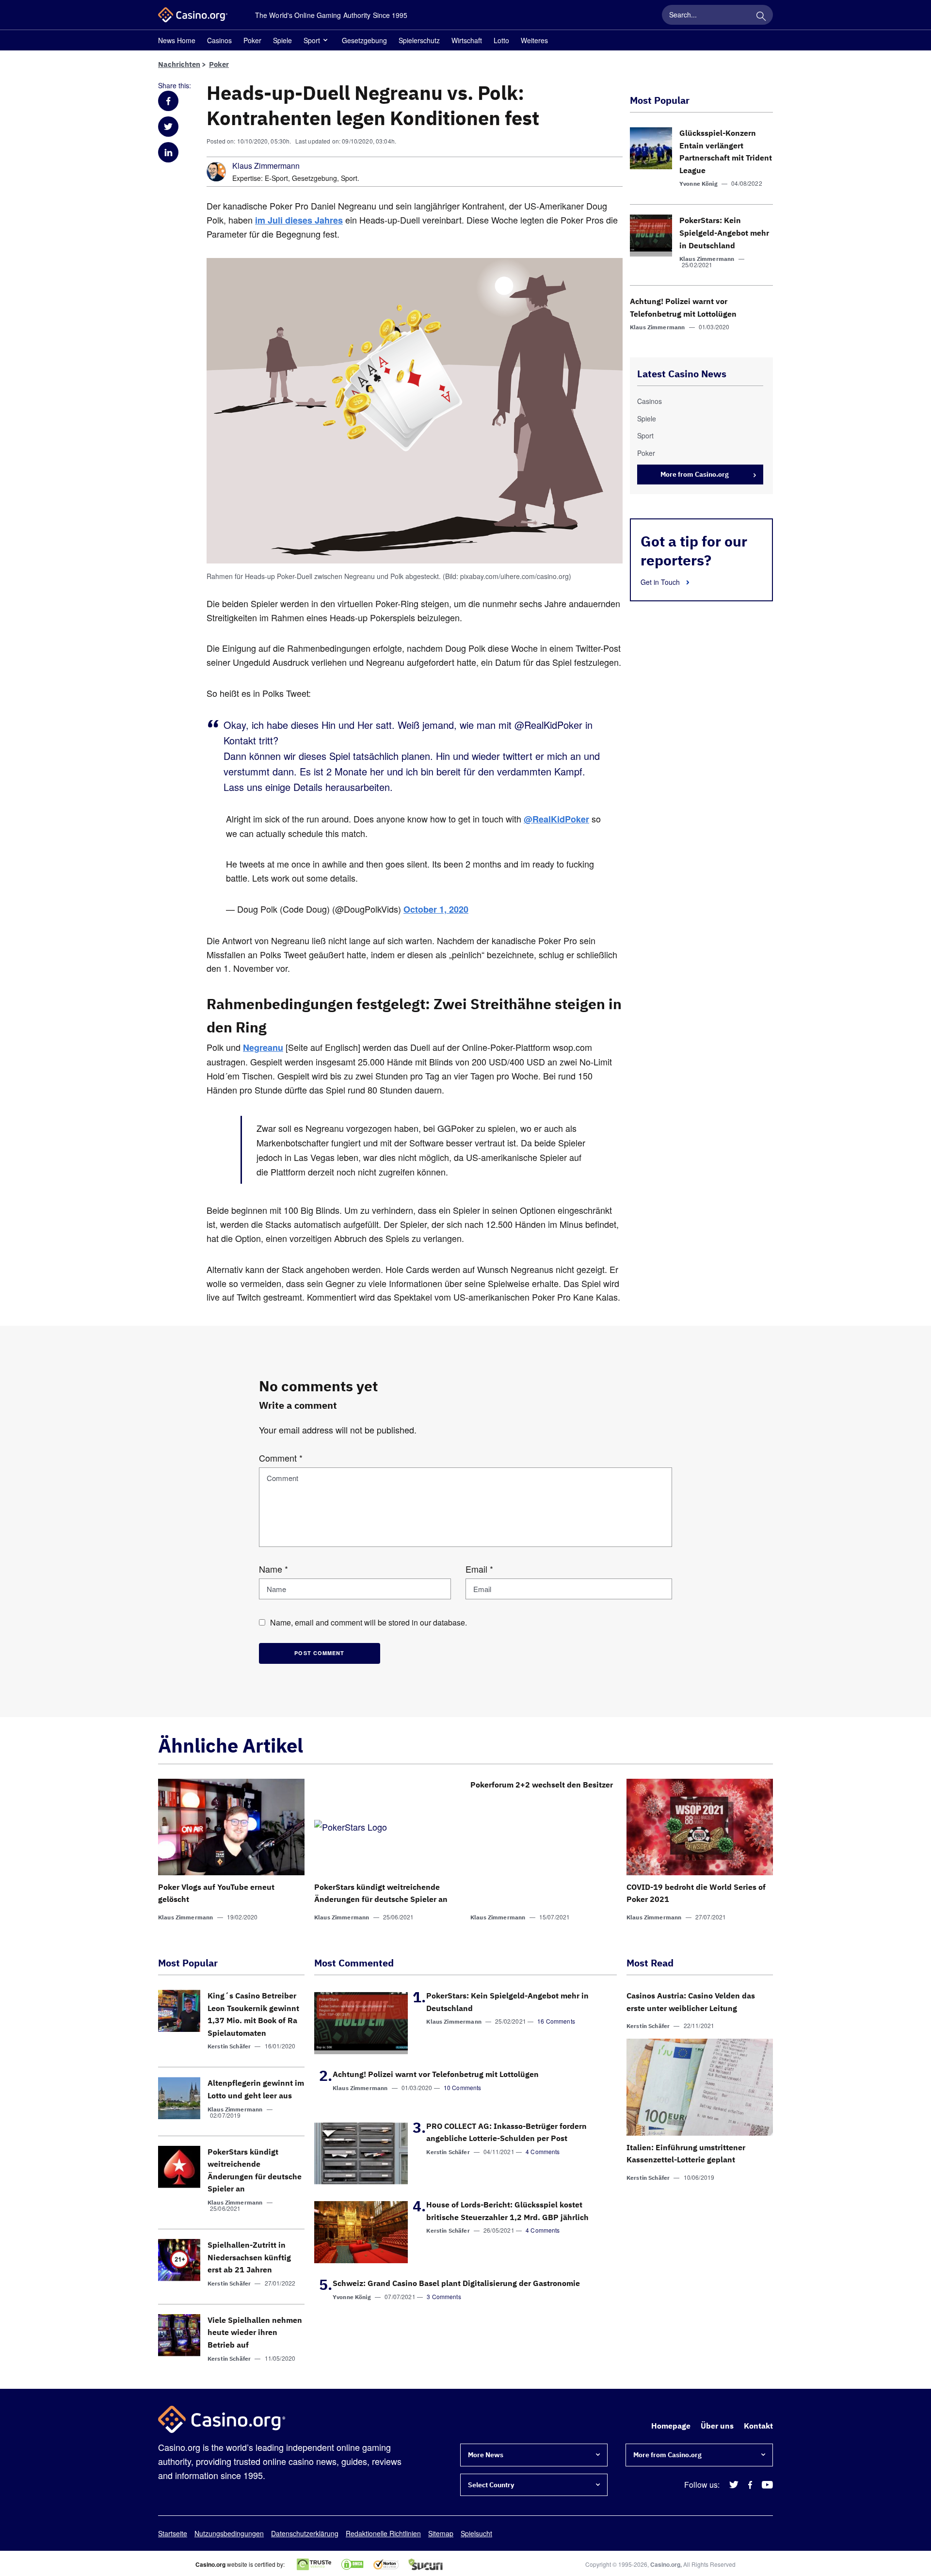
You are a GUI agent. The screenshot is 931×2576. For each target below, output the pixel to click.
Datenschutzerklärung (305, 2533)
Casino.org (665, 2564)
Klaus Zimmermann (266, 166)
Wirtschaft (467, 40)
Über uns (717, 2426)
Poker (252, 40)
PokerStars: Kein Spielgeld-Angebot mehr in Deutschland (724, 233)
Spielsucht (476, 2533)
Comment (281, 1458)
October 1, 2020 (436, 909)
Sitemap (441, 2533)
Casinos (219, 40)
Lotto (501, 40)
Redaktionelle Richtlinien (383, 2533)
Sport (312, 40)
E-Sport (276, 178)
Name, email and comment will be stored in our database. (369, 1622)
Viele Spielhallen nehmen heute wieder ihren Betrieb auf (255, 2332)
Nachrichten (179, 64)
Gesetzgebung (364, 40)
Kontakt (758, 2426)
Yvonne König (698, 184)
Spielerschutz (419, 40)
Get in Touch (661, 582)
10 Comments (463, 2087)
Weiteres (534, 40)
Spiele (282, 40)
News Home (177, 40)
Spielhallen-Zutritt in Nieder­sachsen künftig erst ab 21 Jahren (249, 2257)
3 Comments (444, 2296)
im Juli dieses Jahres (299, 220)
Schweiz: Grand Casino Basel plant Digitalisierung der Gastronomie (456, 2283)
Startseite (173, 2533)
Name (273, 1569)
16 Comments (556, 2021)
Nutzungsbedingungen (229, 2533)
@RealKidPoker (556, 819)
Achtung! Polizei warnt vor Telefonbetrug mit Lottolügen (436, 2074)
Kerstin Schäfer (229, 2046)
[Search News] (761, 15)
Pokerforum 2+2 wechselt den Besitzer (542, 1785)
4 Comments (543, 2151)
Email (479, 1569)
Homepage (671, 2426)
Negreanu (263, 1047)
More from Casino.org (695, 474)
